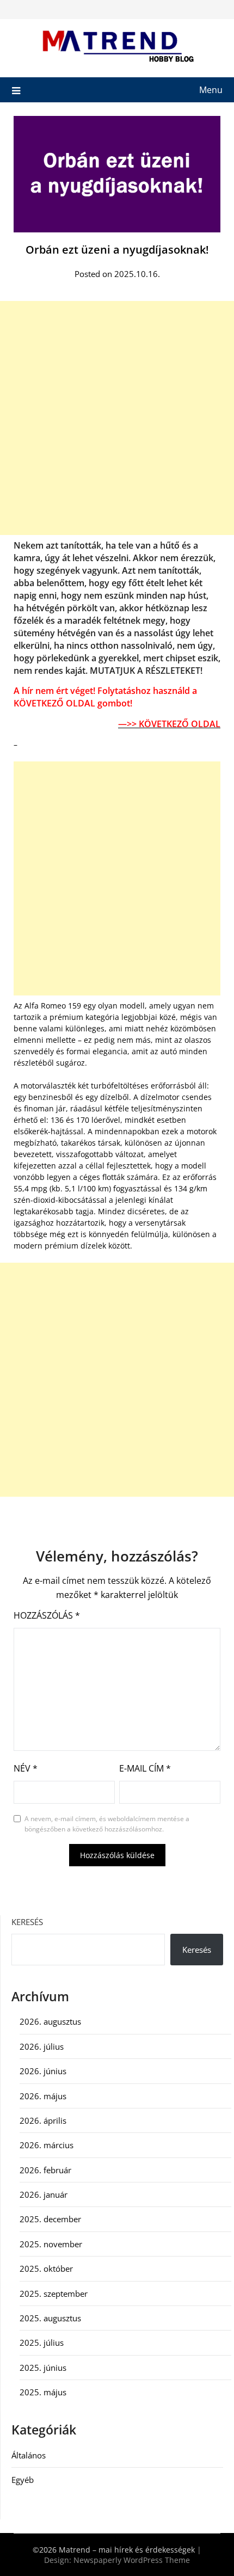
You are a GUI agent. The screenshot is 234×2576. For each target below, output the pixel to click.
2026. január (44, 2194)
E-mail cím (145, 1768)
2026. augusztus (50, 2021)
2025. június (43, 2368)
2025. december (50, 2219)
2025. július (42, 2343)
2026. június (43, 2071)
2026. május (43, 2096)
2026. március (47, 2145)
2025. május (43, 2392)
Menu (211, 90)
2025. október (46, 2268)
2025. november (51, 2244)
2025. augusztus (50, 2318)
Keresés (27, 1922)
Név (26, 1768)
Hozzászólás (47, 1615)
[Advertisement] (117, 418)
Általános (29, 2455)
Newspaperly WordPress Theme (132, 2560)
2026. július (42, 2046)
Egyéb (23, 2480)
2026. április (43, 2120)
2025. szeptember (54, 2294)
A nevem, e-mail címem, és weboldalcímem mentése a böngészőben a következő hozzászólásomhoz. (107, 1824)
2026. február (45, 2170)
